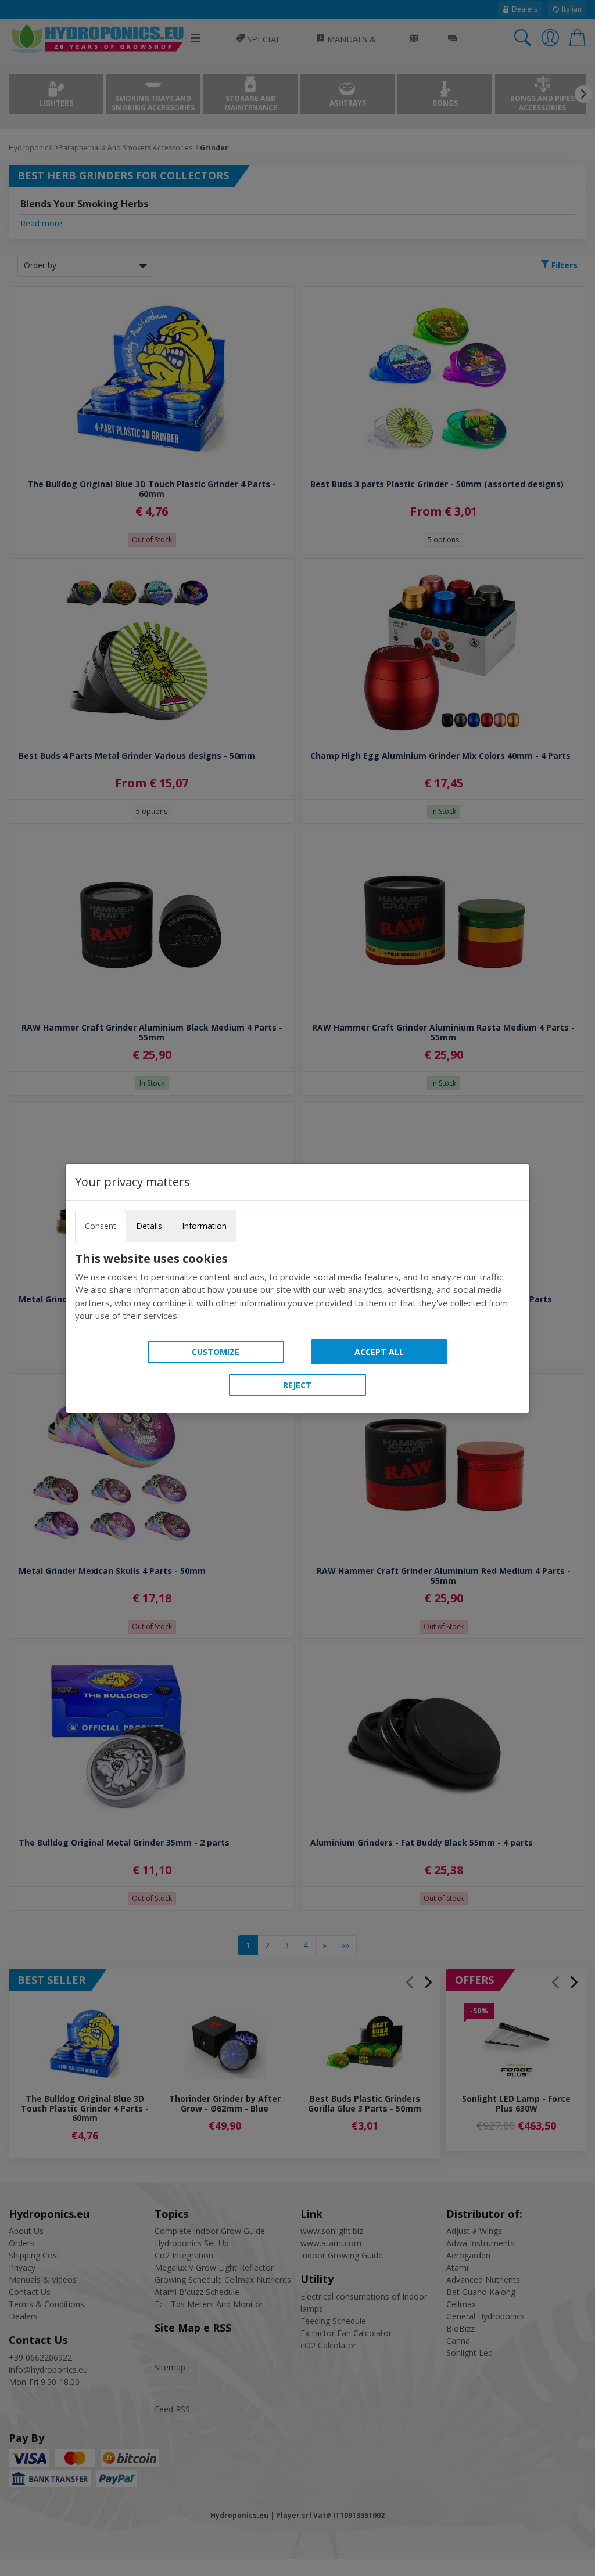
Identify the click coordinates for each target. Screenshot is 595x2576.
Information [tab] (204, 1226)
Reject (297, 1385)
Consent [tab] (101, 1226)
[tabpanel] (297, 1287)
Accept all (379, 1352)
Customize (216, 1352)
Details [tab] (149, 1226)
